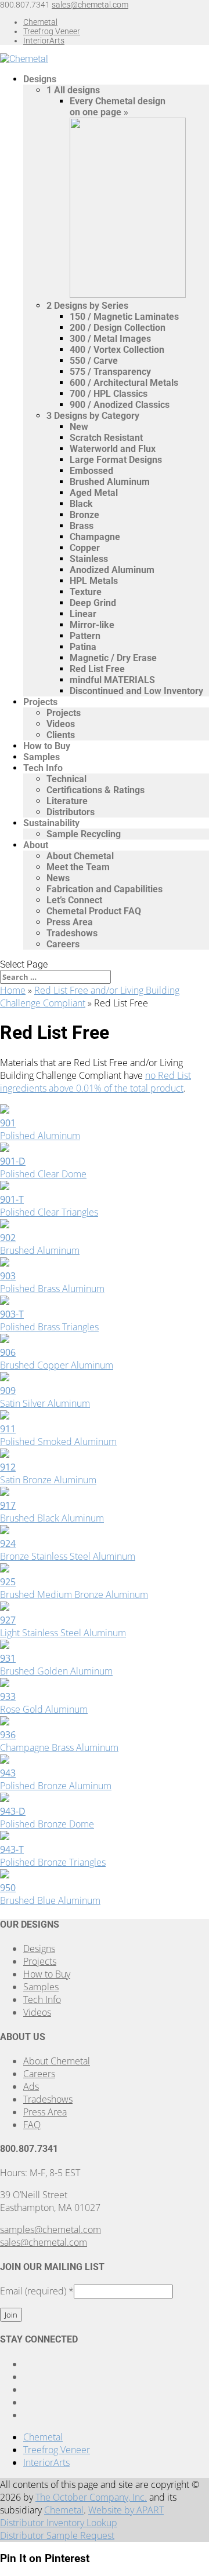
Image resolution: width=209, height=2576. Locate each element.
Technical (66, 779)
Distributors (71, 812)
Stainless (89, 559)
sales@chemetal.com (44, 2242)
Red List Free (97, 669)
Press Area (70, 922)
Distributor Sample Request (57, 2535)
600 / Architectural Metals (124, 383)
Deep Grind (93, 603)
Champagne (95, 537)
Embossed (91, 471)
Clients (61, 735)
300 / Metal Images (110, 339)
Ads (31, 2086)
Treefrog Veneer (52, 31)
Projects (40, 702)
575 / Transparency (110, 372)
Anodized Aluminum (112, 570)
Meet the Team (78, 867)
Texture (86, 592)
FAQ (32, 2125)
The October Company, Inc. (91, 2497)
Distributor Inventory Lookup (59, 2523)
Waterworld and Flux (113, 449)
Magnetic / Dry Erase (113, 658)
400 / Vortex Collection (117, 350)
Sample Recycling (84, 834)
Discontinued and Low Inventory (136, 691)
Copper (85, 548)
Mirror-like (92, 625)
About (36, 845)
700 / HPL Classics (109, 394)
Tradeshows (72, 933)
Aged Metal (94, 493)
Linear (83, 614)
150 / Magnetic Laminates (124, 317)
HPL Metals (94, 581)
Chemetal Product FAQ (94, 911)
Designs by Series (87, 306)
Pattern (85, 636)
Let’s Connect (74, 900)
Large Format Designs (116, 460)
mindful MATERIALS (112, 680)
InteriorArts (44, 41)
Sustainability (51, 823)
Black (81, 504)
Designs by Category (93, 416)
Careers (63, 944)
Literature (67, 801)
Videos (61, 724)
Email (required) (37, 2291)
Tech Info (43, 768)
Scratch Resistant (106, 438)
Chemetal (40, 22)
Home (13, 990)
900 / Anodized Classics (120, 405)
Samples (42, 757)
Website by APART (126, 2510)
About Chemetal (80, 856)
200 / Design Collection (118, 328)
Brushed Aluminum (110, 482)
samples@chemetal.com (51, 2230)
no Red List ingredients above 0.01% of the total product (96, 1082)
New (79, 427)
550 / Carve (94, 361)
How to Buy (47, 746)
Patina (83, 647)
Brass (82, 526)
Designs (40, 79)
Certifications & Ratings (96, 790)
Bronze (84, 515)
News (58, 878)
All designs (73, 90)
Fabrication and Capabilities (105, 889)
